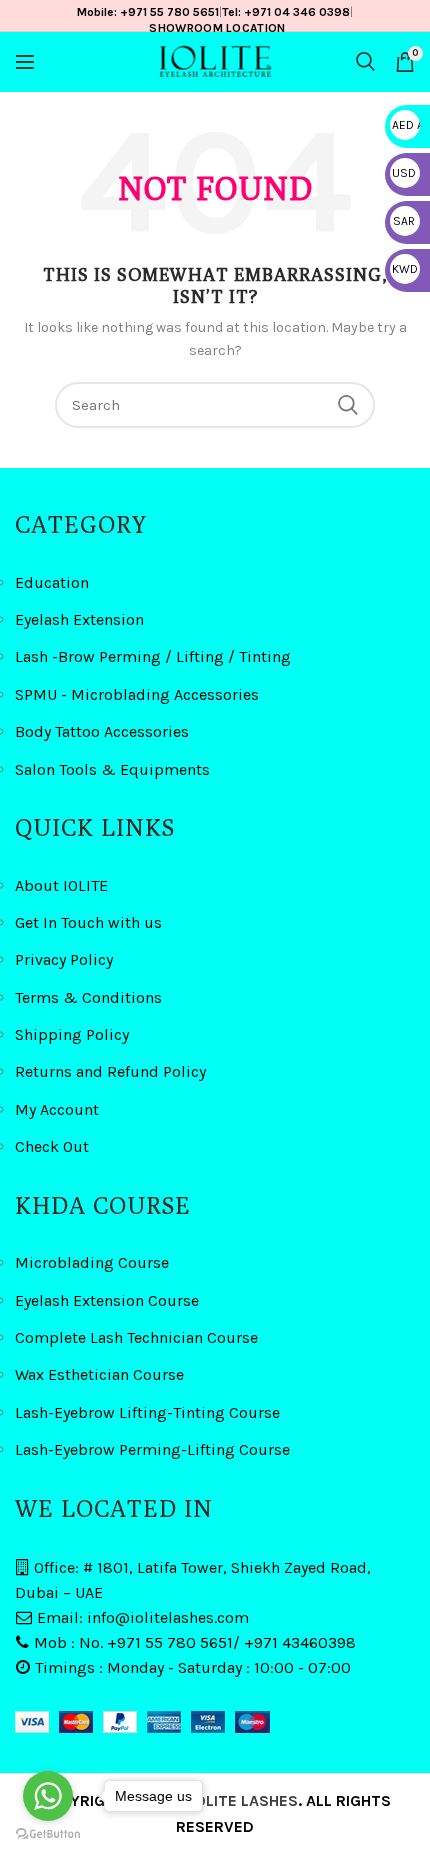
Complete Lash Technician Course (136, 1337)
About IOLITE (61, 885)
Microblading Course (92, 1262)
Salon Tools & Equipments (112, 769)
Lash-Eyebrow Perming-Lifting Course (152, 1449)
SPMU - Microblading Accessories (137, 694)
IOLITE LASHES (244, 1800)
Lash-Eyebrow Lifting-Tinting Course (147, 1412)
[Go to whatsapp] (48, 1796)
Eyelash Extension (79, 619)
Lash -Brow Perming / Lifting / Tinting (153, 656)
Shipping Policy (72, 1034)
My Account (57, 1109)
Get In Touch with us (88, 922)
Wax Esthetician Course (99, 1374)
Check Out (52, 1146)
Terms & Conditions (88, 997)
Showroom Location (217, 28)
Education (52, 582)
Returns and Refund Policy (110, 1071)
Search (348, 405)
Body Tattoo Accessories (102, 731)
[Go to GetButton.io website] (48, 1834)
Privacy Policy (64, 959)
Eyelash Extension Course (107, 1300)
